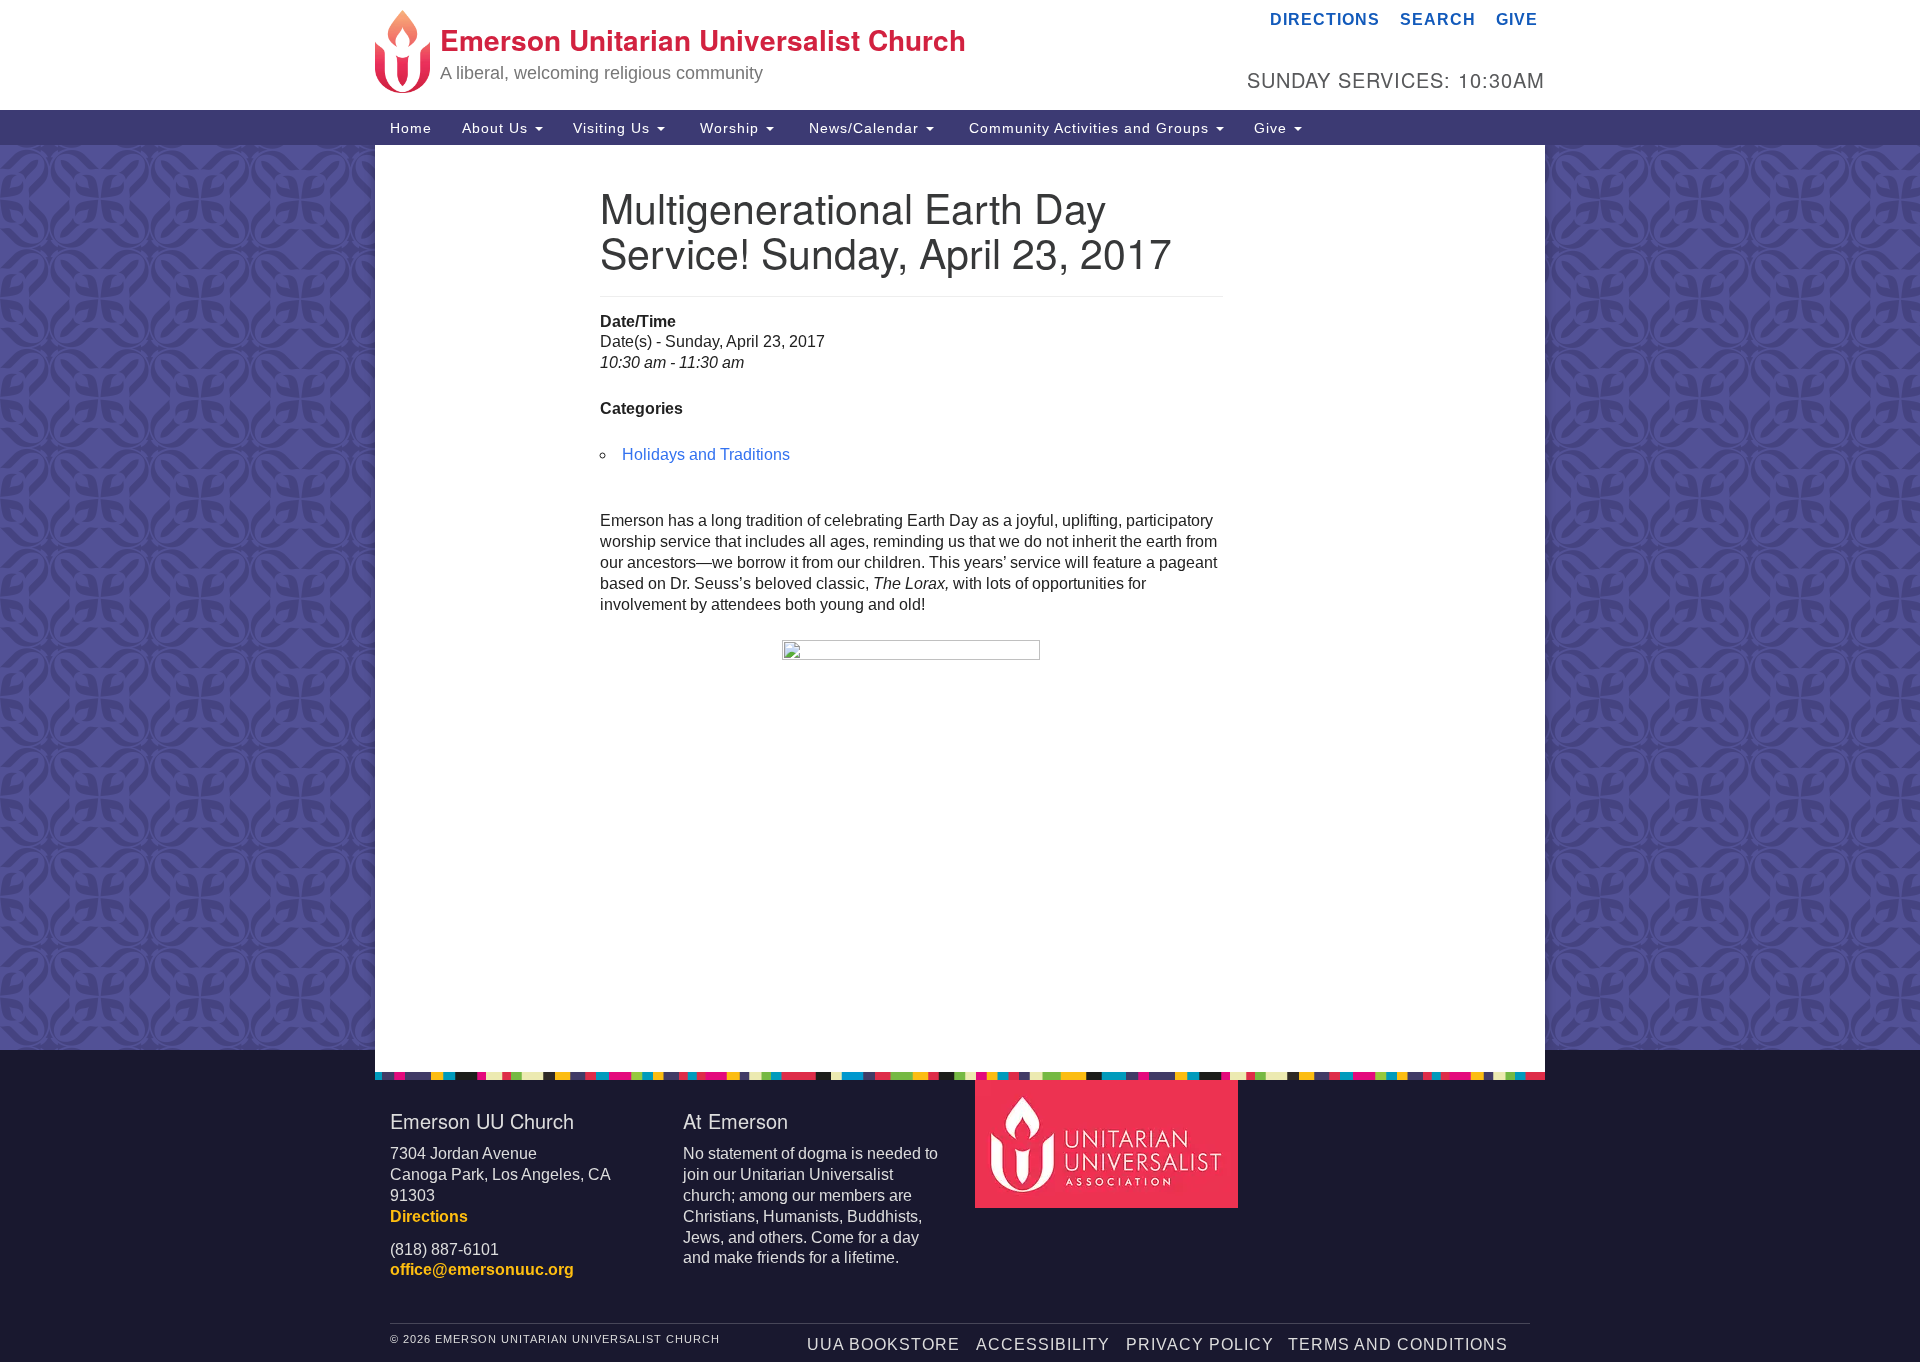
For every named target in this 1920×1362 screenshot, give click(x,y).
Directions (1325, 19)
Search (1438, 19)
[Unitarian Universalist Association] (1109, 1143)
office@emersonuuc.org (482, 1269)
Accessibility (1043, 1344)
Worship (729, 128)
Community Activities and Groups (1089, 128)
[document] (960, 597)
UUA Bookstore (883, 1344)
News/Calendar (864, 128)
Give (1517, 19)
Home (411, 128)
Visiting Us (614, 128)
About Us (497, 128)
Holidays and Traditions (706, 454)
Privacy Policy (1200, 1344)
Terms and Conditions (1398, 1344)
